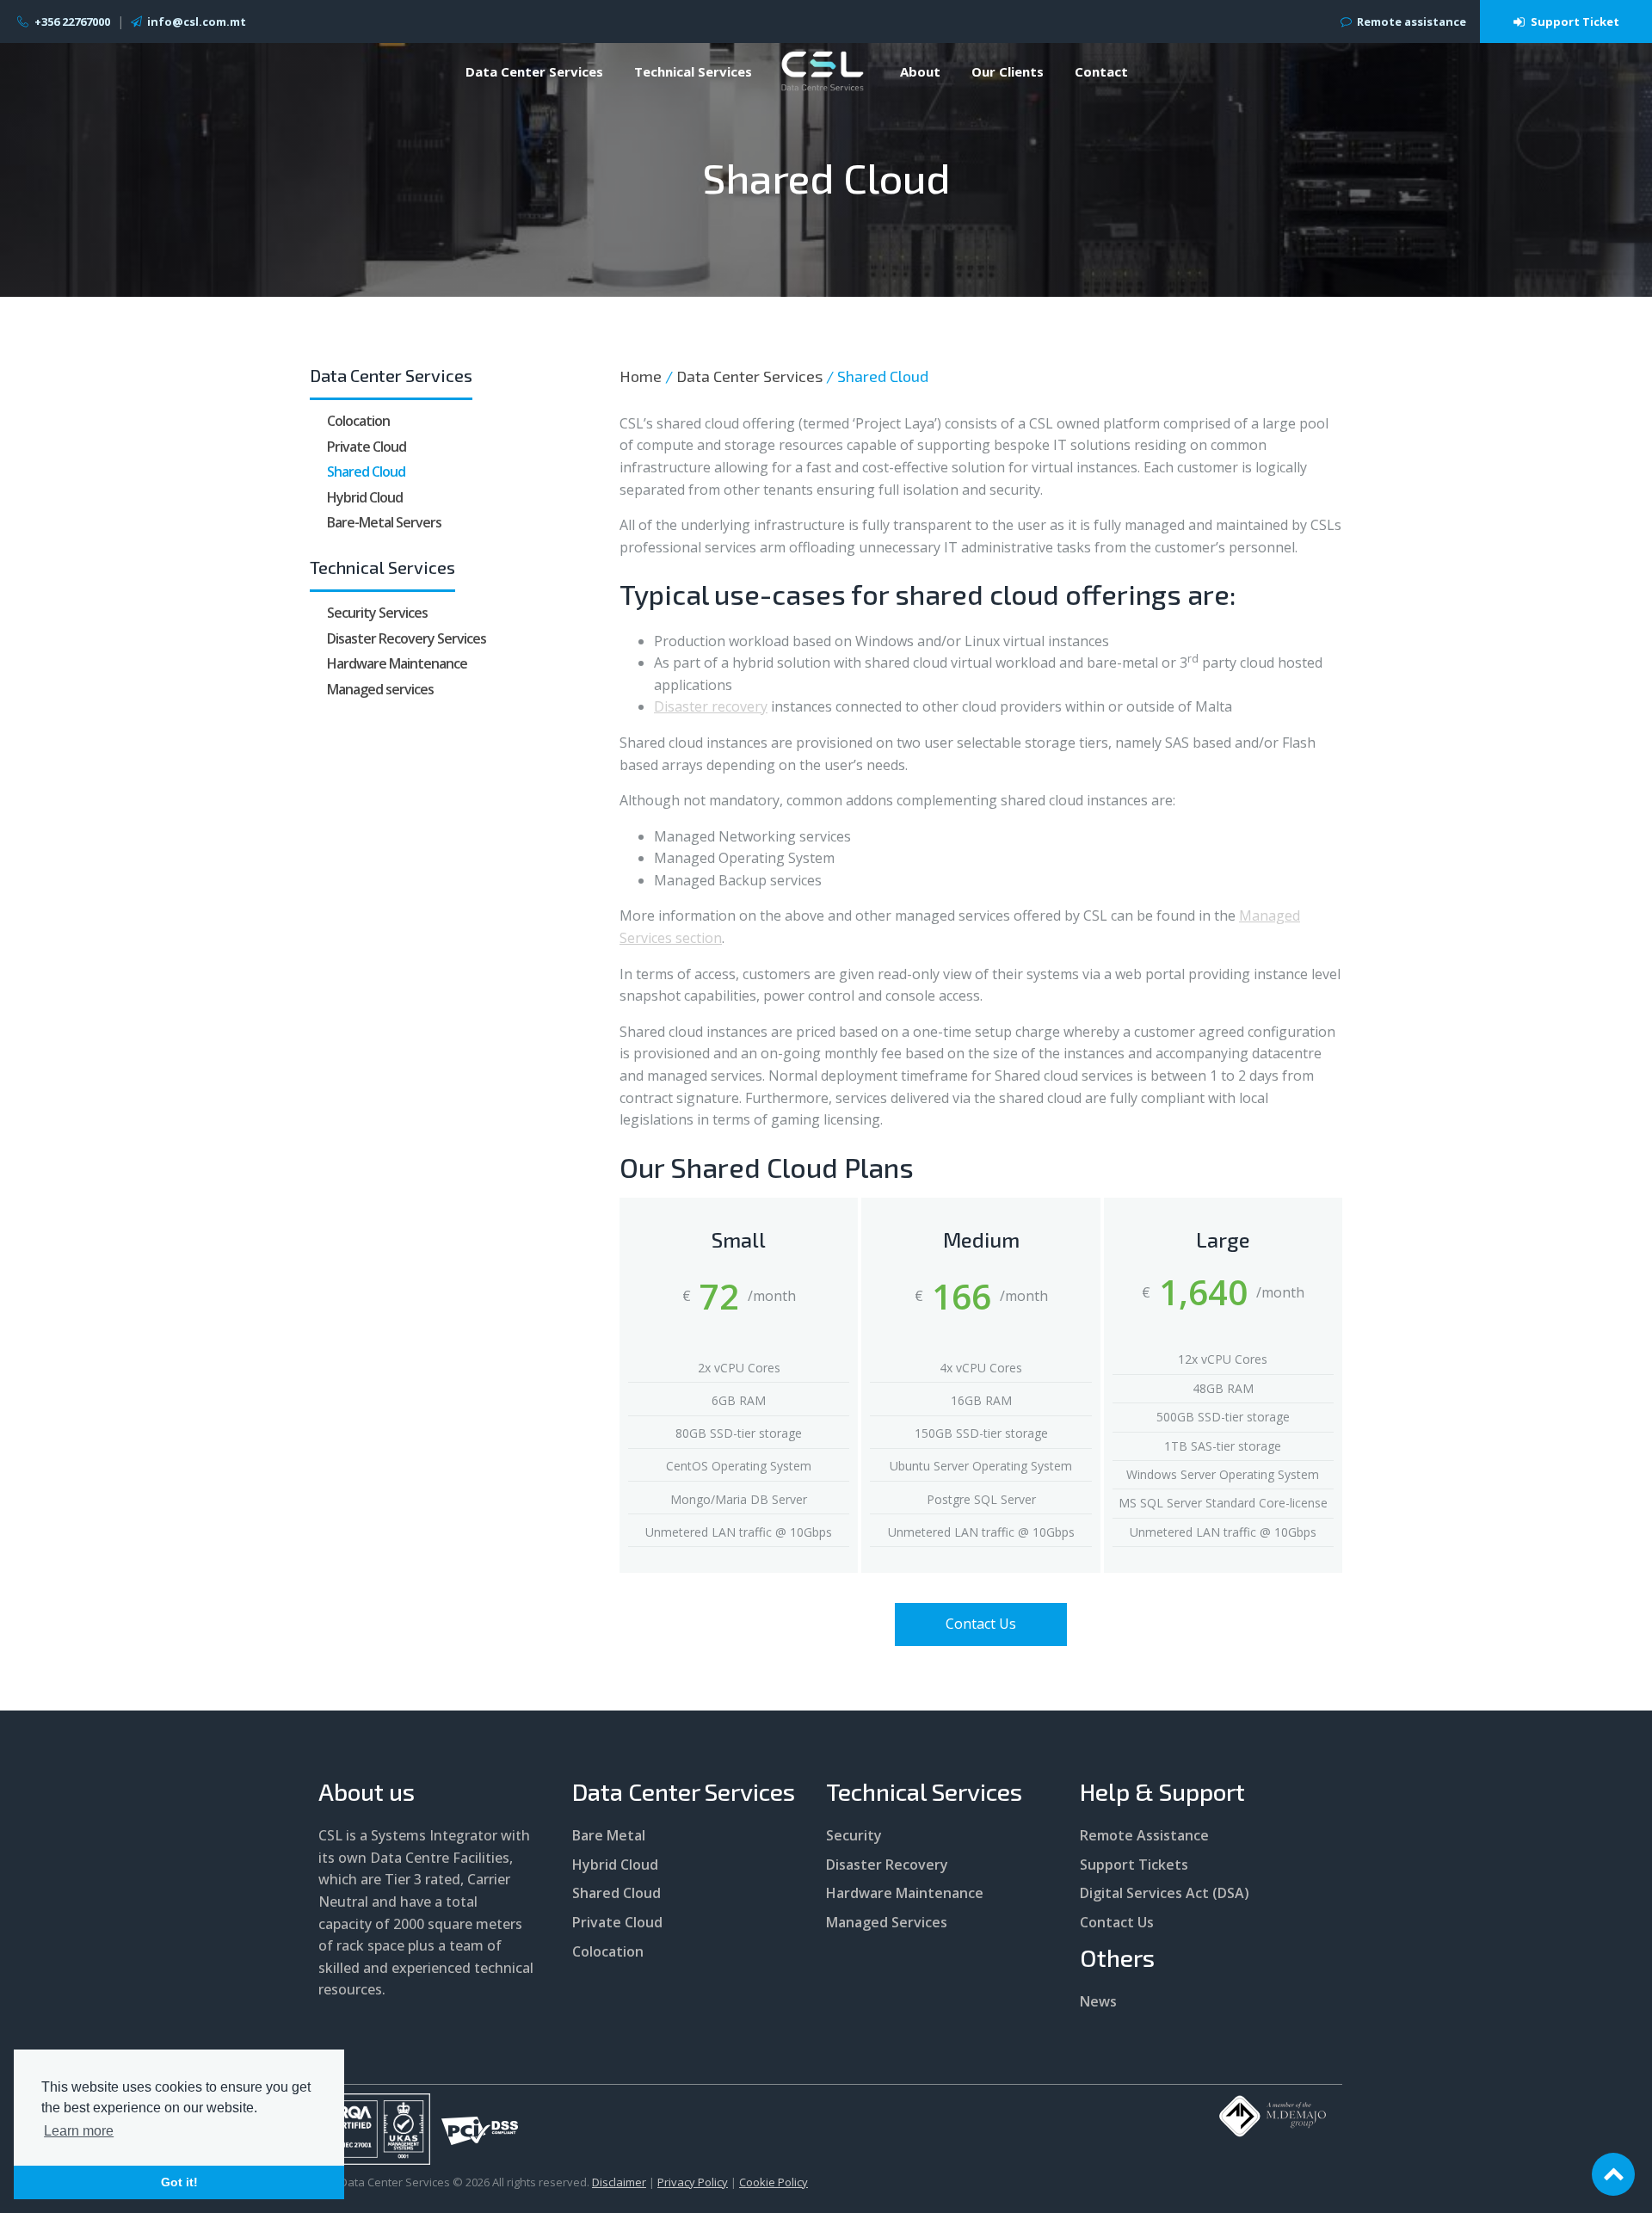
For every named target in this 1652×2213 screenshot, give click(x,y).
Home (641, 376)
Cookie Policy (774, 2182)
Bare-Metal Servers (384, 522)
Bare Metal (609, 1835)
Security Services (377, 613)
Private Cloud (367, 446)
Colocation (358, 421)
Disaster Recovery (887, 1865)
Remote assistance (1412, 22)
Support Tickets (1134, 1865)
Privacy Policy (693, 2182)
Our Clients (1008, 71)
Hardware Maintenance (397, 663)
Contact (1101, 71)
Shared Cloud (366, 472)
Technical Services (693, 71)
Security (854, 1835)
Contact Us (981, 1624)
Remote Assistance (1144, 1835)
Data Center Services (534, 71)
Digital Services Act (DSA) (1165, 1893)
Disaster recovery (711, 706)
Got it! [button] (179, 2182)
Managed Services (887, 1922)
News (1098, 2001)
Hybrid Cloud (365, 497)
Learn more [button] (79, 2131)
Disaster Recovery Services (407, 638)
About (920, 71)
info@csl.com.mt (197, 22)
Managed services (380, 689)
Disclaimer (619, 2182)
